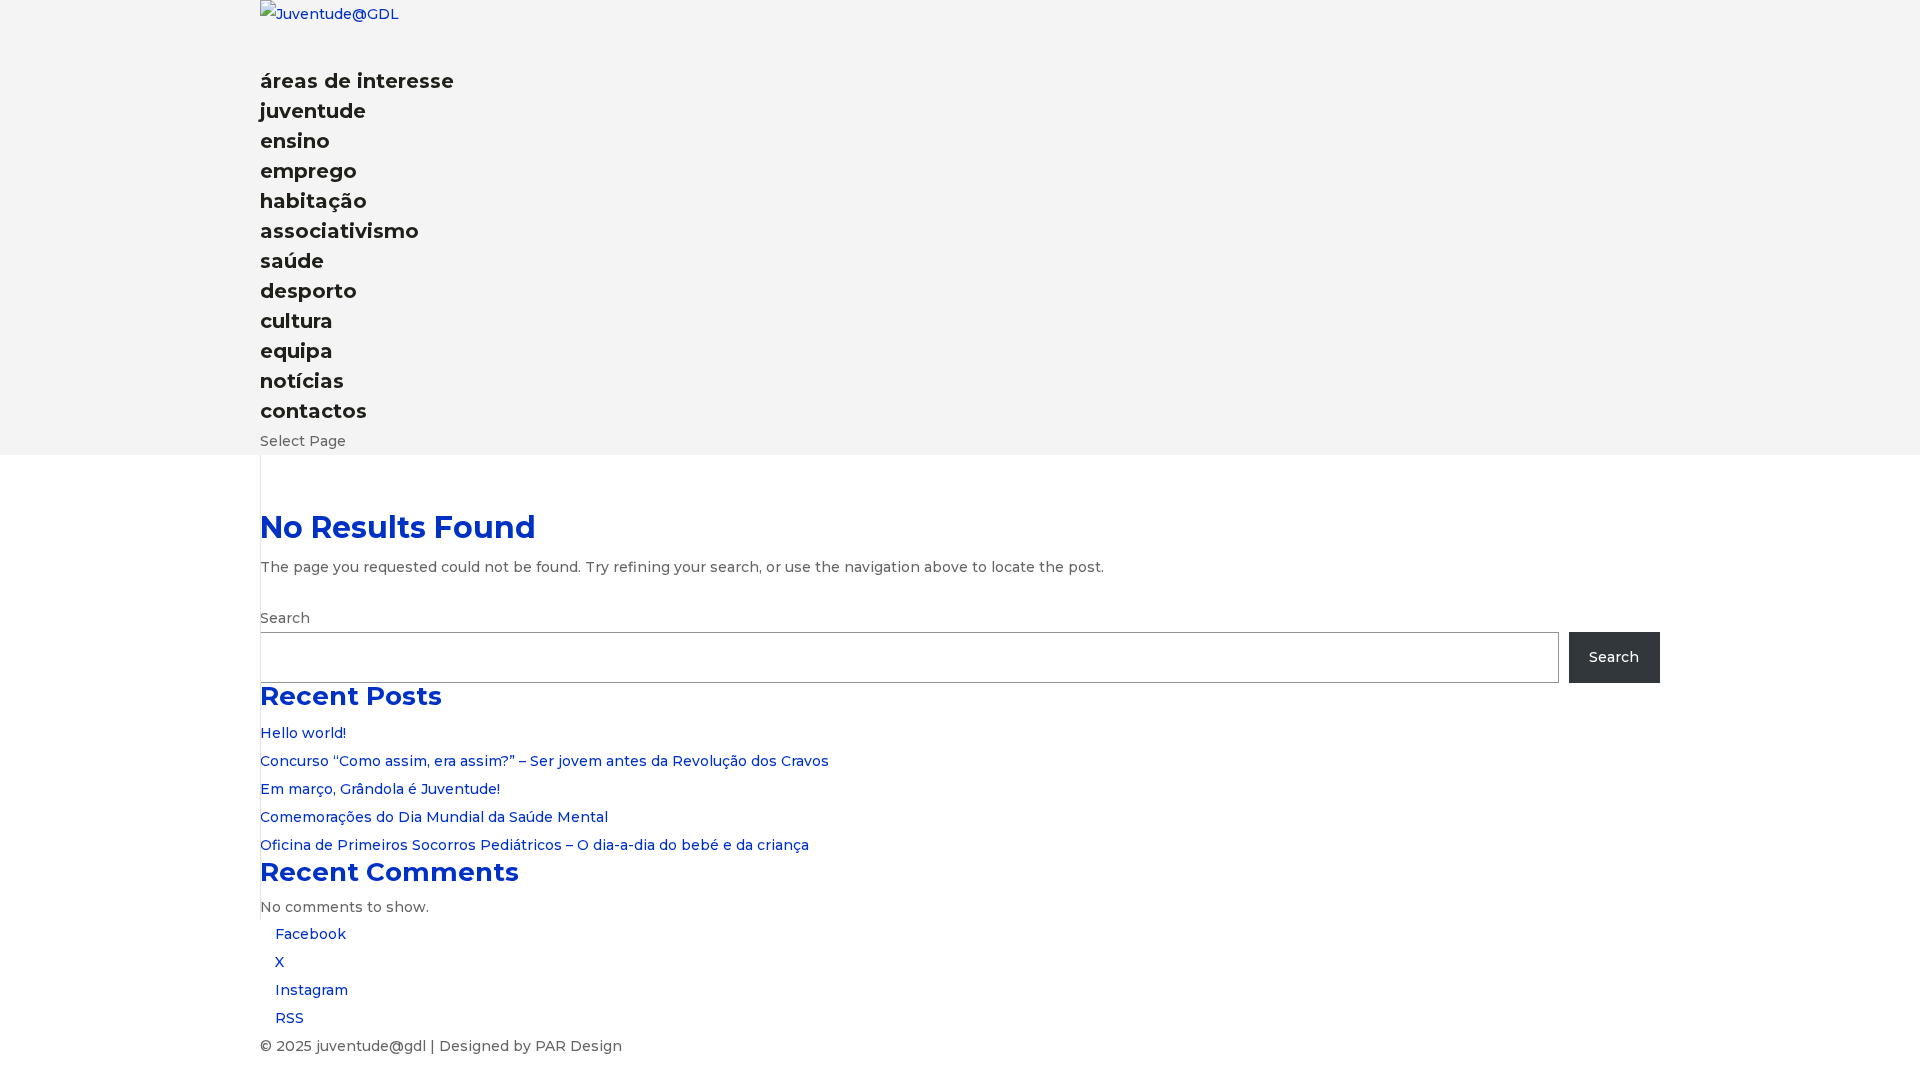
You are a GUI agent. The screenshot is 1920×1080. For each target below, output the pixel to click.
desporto (308, 291)
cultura (296, 321)
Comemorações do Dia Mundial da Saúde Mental (434, 817)
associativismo (339, 231)
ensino (295, 141)
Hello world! (303, 733)
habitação (313, 201)
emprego (308, 171)
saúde (292, 261)
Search (285, 618)
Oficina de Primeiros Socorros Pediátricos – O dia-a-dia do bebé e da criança (534, 845)
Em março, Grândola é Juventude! (380, 789)
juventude (313, 111)
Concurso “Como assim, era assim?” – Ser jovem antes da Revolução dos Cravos (544, 761)
